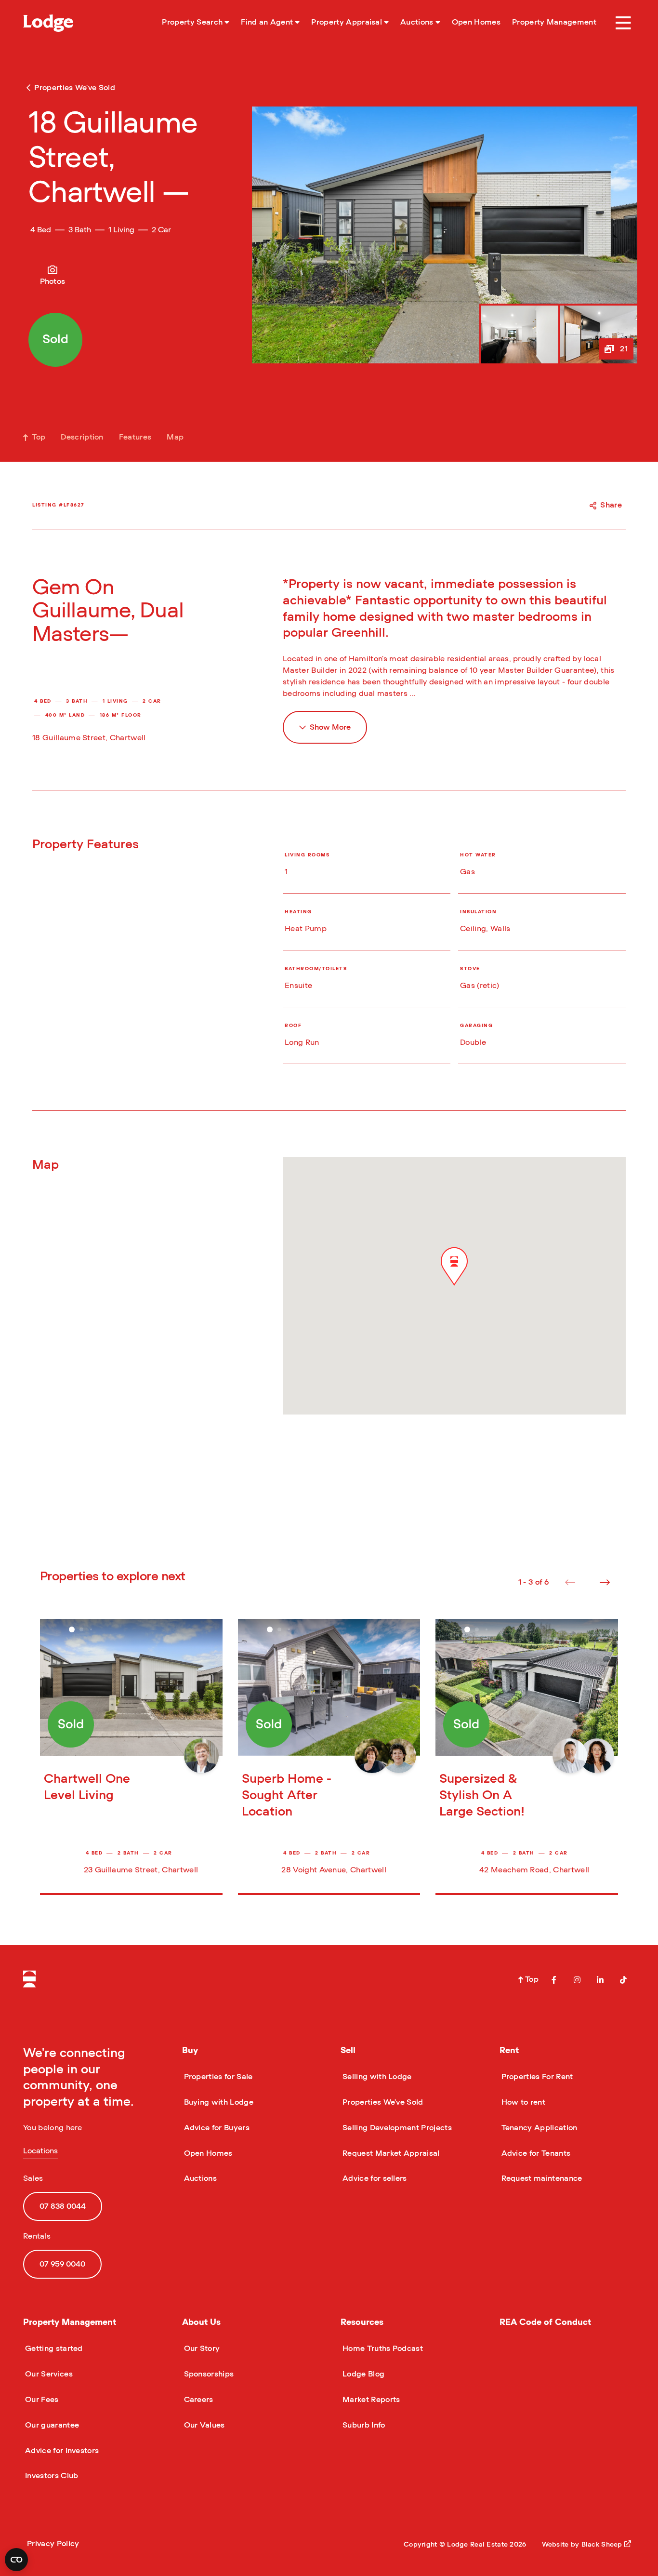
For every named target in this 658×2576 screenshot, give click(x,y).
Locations (40, 2151)
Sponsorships (208, 2374)
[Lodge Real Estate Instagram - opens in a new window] (577, 1980)
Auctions (200, 2178)
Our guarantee (51, 2425)
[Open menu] (623, 23)
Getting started (53, 2349)
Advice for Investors (61, 2451)
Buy (190, 2051)
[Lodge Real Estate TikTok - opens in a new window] (623, 1980)
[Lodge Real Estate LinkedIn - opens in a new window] (600, 1980)
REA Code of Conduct (545, 2322)
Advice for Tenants (535, 2153)
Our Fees (41, 2400)
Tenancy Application (539, 2128)
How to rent (523, 2102)
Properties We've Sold (382, 2102)
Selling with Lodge (376, 2077)
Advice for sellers (374, 2178)
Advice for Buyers (216, 2128)
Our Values (204, 2425)
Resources (362, 2322)
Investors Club (51, 2476)
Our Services (48, 2374)
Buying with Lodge (218, 2102)
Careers (198, 2400)
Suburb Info (363, 2425)
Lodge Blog (362, 2374)
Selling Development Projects (396, 2128)
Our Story (201, 2349)
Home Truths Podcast (382, 2349)
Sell (348, 2051)
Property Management (70, 2322)
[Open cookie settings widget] (16, 2560)
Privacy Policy (53, 2544)
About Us (201, 2322)
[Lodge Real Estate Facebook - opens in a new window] (554, 1980)
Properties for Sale (217, 2077)
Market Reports (370, 2400)
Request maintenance (541, 2178)
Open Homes (207, 2153)
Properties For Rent (536, 2077)
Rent (509, 2051)
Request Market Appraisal (390, 2153)
